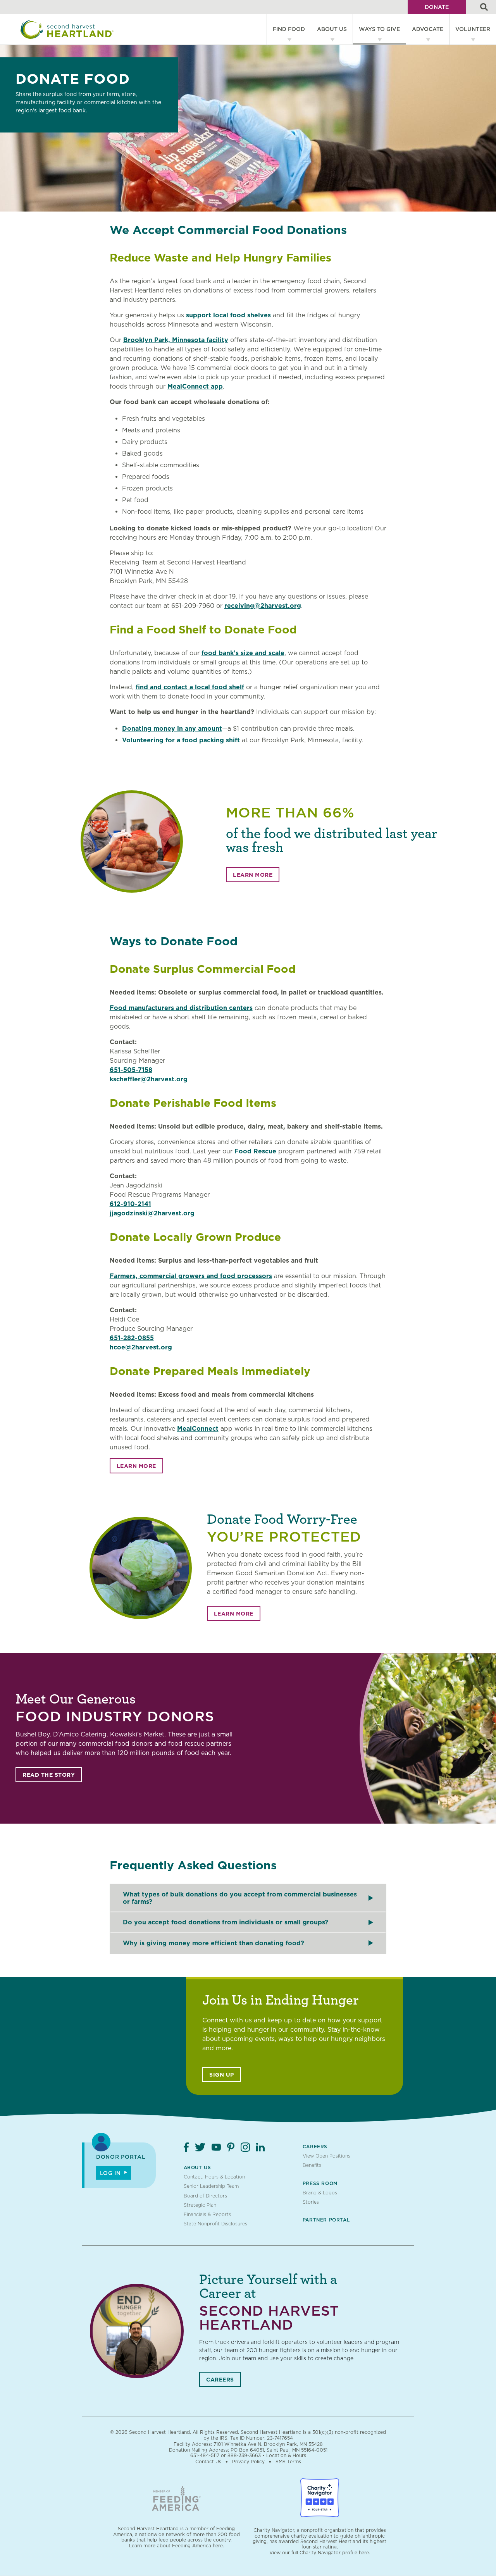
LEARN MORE (136, 1466)
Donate (437, 7)
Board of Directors (205, 2196)
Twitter (200, 2147)
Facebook (186, 2147)
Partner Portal (326, 2220)
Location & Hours (286, 2455)
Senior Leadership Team (211, 2186)
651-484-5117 (205, 2455)
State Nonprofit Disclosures (215, 2224)
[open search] (484, 7)
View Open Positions (326, 2156)
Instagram (245, 2147)
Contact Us (208, 2462)
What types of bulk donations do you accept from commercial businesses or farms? (240, 1898)
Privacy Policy (248, 2462)
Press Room (320, 2183)
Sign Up (222, 2075)
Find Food (289, 29)
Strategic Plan (200, 2205)
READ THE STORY (49, 1775)
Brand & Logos (320, 2193)
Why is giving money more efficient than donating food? (214, 1943)
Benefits (312, 2165)
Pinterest (231, 2147)
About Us (332, 29)
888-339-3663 (244, 2455)
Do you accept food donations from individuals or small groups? (226, 1922)
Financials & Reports (207, 2214)
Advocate (428, 29)
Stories (311, 2202)
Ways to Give (379, 29)
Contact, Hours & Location (214, 2177)
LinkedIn (260, 2147)
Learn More (253, 875)
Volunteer (473, 29)
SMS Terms (288, 2462)
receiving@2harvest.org (263, 606)
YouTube (216, 2147)
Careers (315, 2147)
